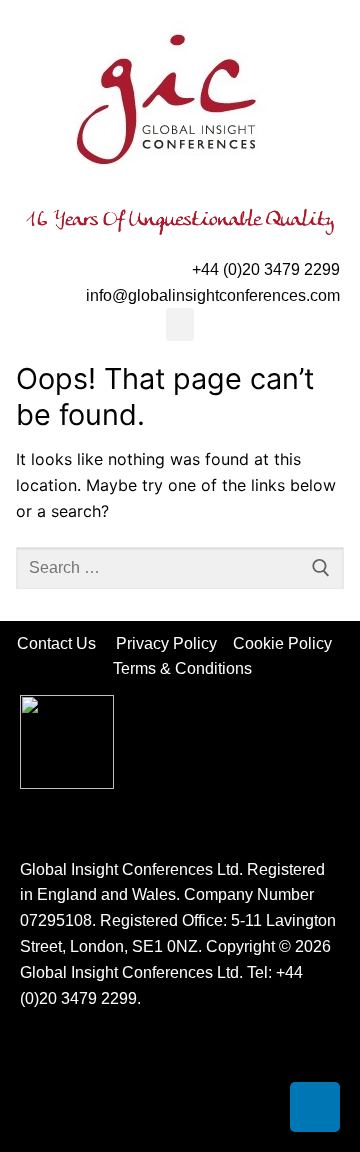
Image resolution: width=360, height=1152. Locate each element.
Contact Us (66, 643)
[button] (180, 324)
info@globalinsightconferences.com (213, 295)
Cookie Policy (288, 643)
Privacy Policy (168, 643)
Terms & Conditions (182, 668)
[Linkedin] (315, 1107)
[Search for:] (180, 568)
